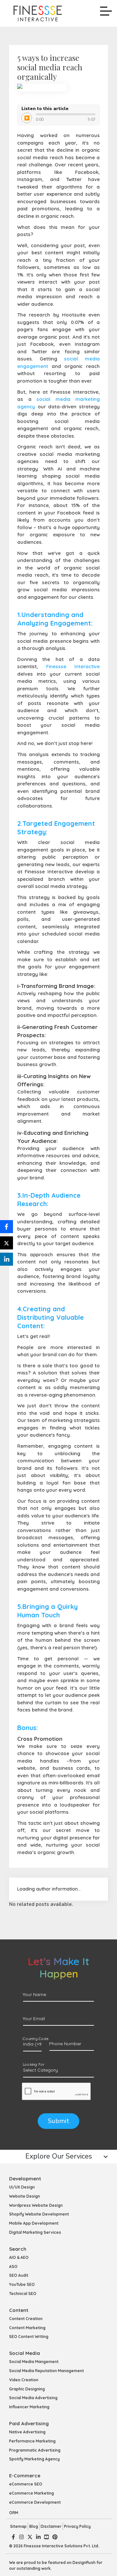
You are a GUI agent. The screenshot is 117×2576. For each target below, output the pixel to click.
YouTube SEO (22, 2284)
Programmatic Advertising (35, 2450)
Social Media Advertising (33, 2398)
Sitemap (18, 2526)
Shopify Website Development (39, 2214)
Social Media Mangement (34, 2362)
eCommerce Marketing (32, 2493)
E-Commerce (25, 2476)
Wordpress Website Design (36, 2205)
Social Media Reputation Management (46, 2371)
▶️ (27, 118)
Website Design (25, 2196)
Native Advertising (27, 2432)
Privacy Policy (77, 2526)
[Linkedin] (38, 2537)
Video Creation (24, 2380)
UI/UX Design (22, 2187)
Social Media (25, 2353)
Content (19, 2310)
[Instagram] (21, 2537)
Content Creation (26, 2319)
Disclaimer (51, 2526)
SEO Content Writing (29, 2337)
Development (25, 2179)
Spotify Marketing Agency (34, 2459)
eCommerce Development (35, 2502)
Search (18, 2249)
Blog (34, 2526)
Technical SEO (23, 2294)
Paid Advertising (29, 2423)
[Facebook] (13, 2537)
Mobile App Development (34, 2223)
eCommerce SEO (26, 2484)
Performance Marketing (32, 2441)
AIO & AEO (19, 2257)
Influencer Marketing (29, 2407)
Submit (58, 2121)
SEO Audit (19, 2275)
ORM (14, 2513)
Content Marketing (27, 2328)
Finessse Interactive (73, 666)
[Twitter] (30, 2537)
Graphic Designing (27, 2389)
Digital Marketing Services (35, 2232)
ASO (13, 2266)
